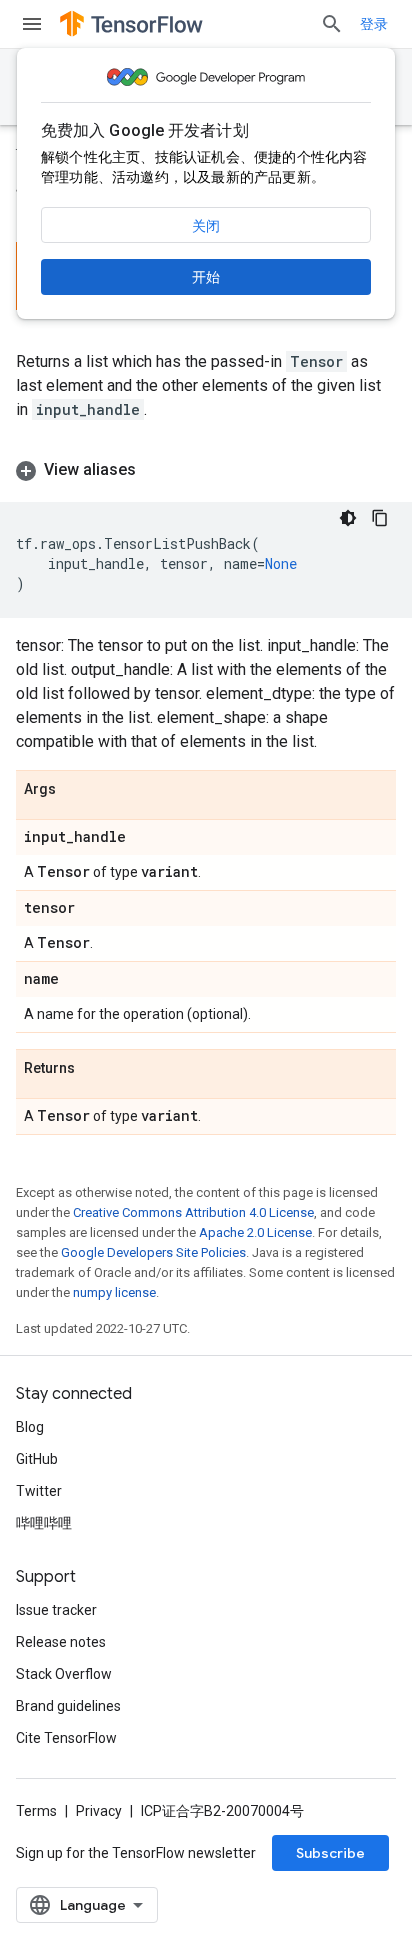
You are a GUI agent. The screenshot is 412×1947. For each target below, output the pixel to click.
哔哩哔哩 (44, 1523)
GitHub (37, 1459)
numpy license (114, 1292)
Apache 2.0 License (255, 1232)
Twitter (39, 1491)
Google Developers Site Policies (153, 1252)
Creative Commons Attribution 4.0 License (193, 1212)
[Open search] (332, 24)
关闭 (206, 226)
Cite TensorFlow (66, 1738)
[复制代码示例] (380, 518)
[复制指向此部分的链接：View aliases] (156, 470)
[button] (206, 470)
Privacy (99, 1811)
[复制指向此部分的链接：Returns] (95, 1069)
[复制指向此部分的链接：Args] (76, 790)
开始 (206, 277)
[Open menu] (32, 24)
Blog (30, 1427)
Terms (36, 1811)
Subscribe (330, 1853)
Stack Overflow (64, 1674)
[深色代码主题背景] (348, 518)
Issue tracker (56, 1610)
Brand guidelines (68, 1706)
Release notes (61, 1642)
